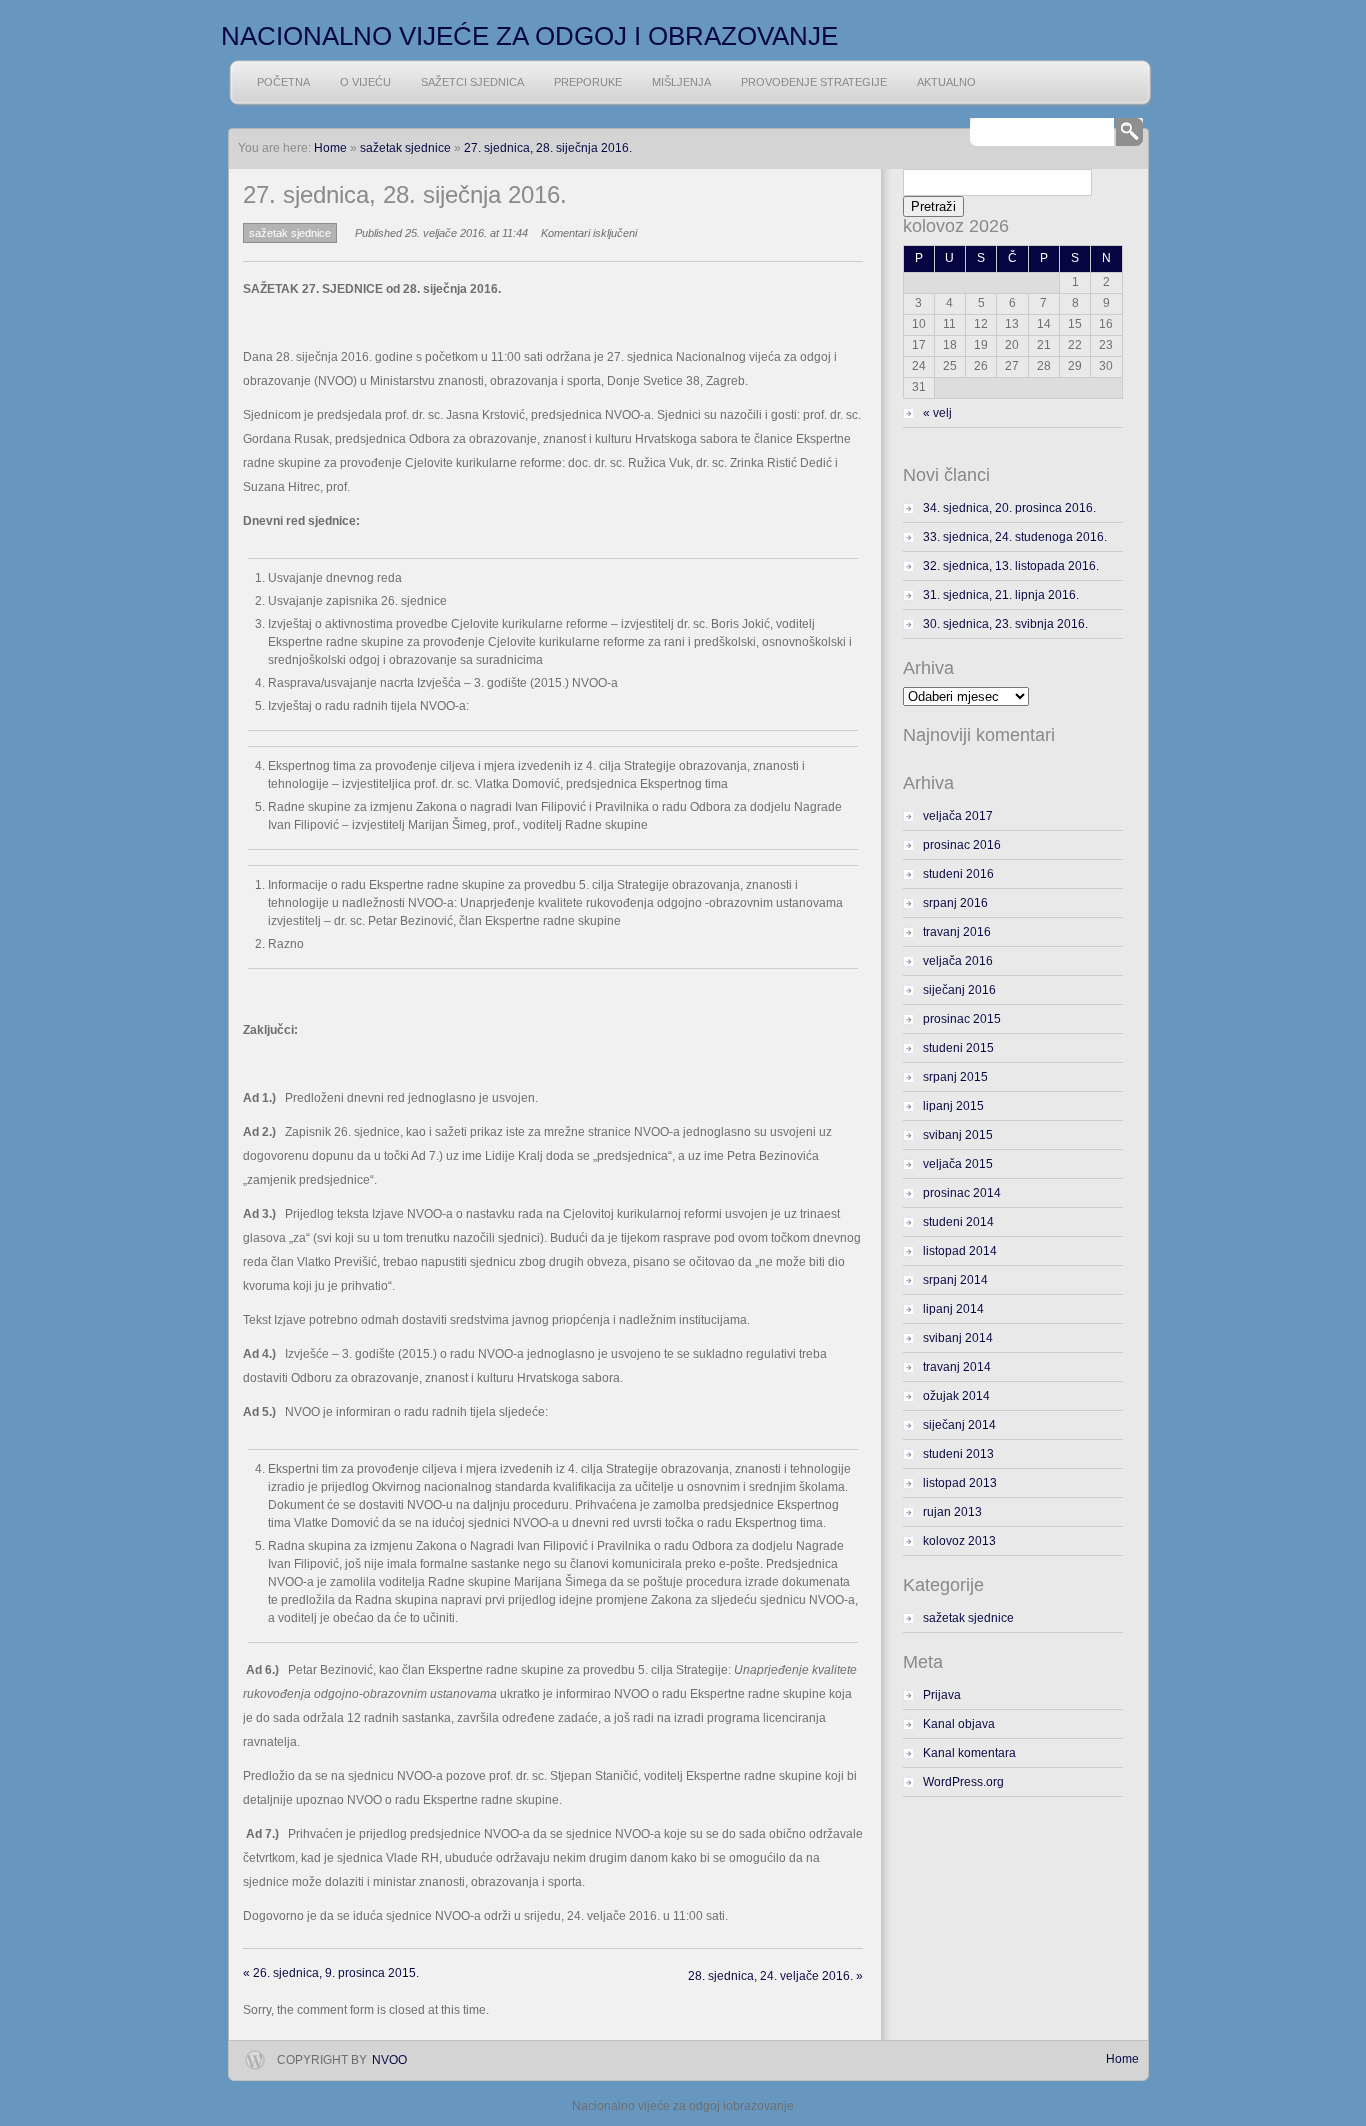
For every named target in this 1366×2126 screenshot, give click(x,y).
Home (1122, 2059)
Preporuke (588, 82)
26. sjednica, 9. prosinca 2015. (331, 1973)
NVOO (389, 2060)
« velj (937, 413)
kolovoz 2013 (959, 1541)
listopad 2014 (960, 1251)
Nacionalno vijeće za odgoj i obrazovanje (529, 36)
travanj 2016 (957, 932)
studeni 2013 (958, 1454)
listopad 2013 (960, 1483)
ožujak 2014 (956, 1396)
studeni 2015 (958, 1048)
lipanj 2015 (953, 1106)
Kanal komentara (969, 1753)
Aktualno (946, 82)
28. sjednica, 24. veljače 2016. (775, 1976)
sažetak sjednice (405, 148)
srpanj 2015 (955, 1077)
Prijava (942, 1695)
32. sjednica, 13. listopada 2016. (1011, 566)
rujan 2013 (952, 1512)
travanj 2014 (957, 1367)
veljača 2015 (958, 1164)
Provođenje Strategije (814, 82)
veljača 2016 (958, 961)
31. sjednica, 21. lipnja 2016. (1001, 595)
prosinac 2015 (962, 1019)
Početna (283, 82)
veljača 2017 (958, 816)
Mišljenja (681, 82)
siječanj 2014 (959, 1425)
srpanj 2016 (955, 903)
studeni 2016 (958, 874)
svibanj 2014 (958, 1338)
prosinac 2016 (962, 845)
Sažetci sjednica (472, 82)
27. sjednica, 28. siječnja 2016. (548, 148)
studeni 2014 (958, 1222)
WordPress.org (963, 1782)
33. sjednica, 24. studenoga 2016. (1015, 537)
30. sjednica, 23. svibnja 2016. (1005, 624)
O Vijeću (365, 82)
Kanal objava (959, 1724)
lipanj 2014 (953, 1309)
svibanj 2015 (958, 1135)
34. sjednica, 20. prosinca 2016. (1009, 508)
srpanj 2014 (955, 1280)
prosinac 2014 (962, 1193)
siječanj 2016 (959, 990)
